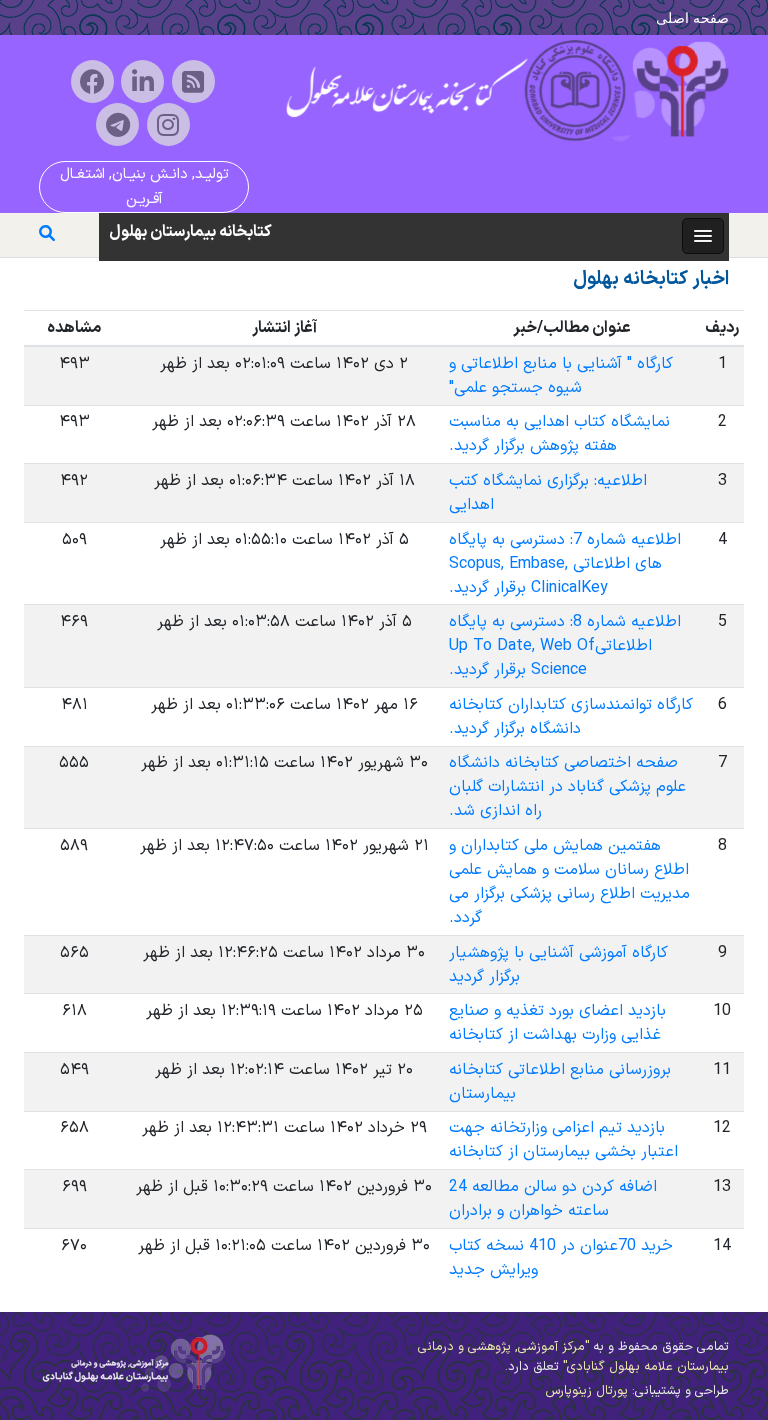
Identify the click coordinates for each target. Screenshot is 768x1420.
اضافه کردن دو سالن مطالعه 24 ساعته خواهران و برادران (553, 1199)
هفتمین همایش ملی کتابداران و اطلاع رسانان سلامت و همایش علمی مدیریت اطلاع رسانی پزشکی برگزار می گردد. (569, 882)
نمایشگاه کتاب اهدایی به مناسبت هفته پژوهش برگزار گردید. (559, 434)
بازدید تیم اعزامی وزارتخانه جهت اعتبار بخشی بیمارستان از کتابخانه (563, 1140)
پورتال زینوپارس (586, 1390)
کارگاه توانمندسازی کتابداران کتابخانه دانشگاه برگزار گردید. (571, 717)
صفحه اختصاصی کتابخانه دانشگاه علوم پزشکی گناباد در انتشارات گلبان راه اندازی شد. (567, 787)
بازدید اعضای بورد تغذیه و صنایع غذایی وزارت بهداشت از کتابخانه (557, 1023)
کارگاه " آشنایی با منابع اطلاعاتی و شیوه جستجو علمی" (561, 376)
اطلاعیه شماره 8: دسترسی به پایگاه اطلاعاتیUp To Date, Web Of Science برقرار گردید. (565, 646)
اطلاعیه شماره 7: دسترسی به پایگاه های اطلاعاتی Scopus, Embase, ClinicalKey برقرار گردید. (565, 564)
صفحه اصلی (692, 17)
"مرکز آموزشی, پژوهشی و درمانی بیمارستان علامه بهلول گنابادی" (573, 1356)
